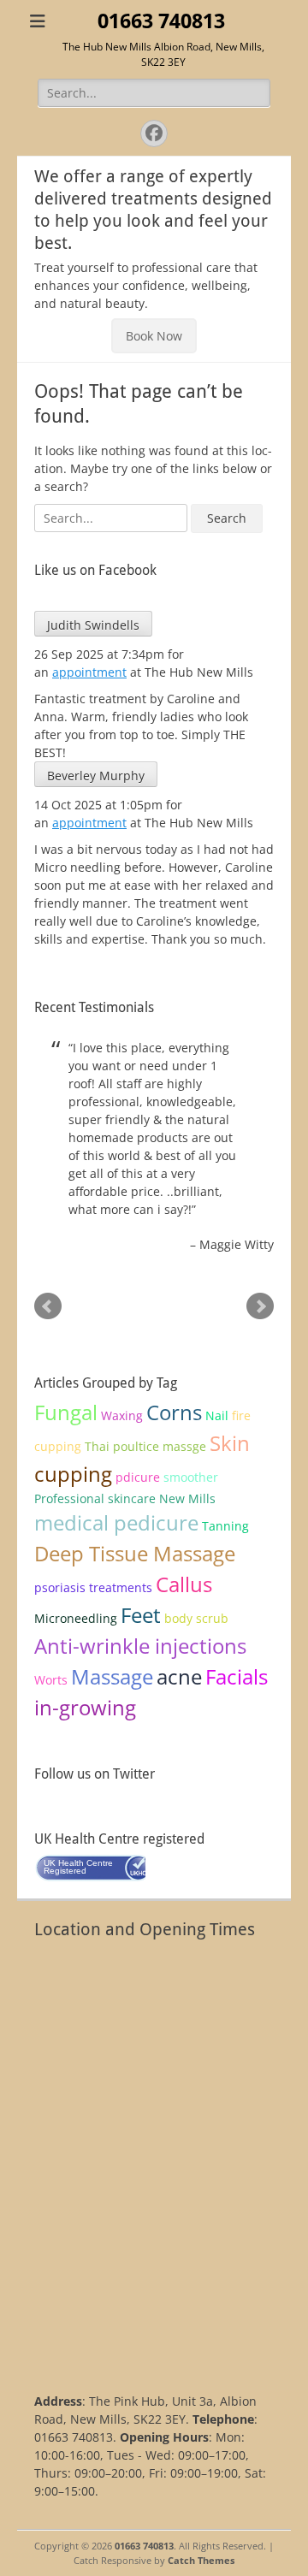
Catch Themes (201, 2560)
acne (179, 1676)
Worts (51, 1680)
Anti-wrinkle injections (140, 1646)
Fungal (66, 1412)
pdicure (138, 1477)
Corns (174, 1412)
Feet (141, 1615)
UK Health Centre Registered (78, 1867)
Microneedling (76, 1618)
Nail (217, 1415)
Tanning (225, 1526)
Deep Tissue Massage (135, 1553)
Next (260, 1306)
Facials (237, 1676)
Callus (184, 1584)
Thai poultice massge (145, 1446)
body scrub (196, 1618)
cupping (73, 1474)
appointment (89, 672)
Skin (230, 1443)
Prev (48, 1306)
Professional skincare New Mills (125, 1498)
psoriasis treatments (93, 1587)
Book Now (154, 336)
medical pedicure (116, 1522)
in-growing (85, 1707)
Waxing (122, 1415)
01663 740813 (161, 21)
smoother (191, 1477)
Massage (112, 1676)
